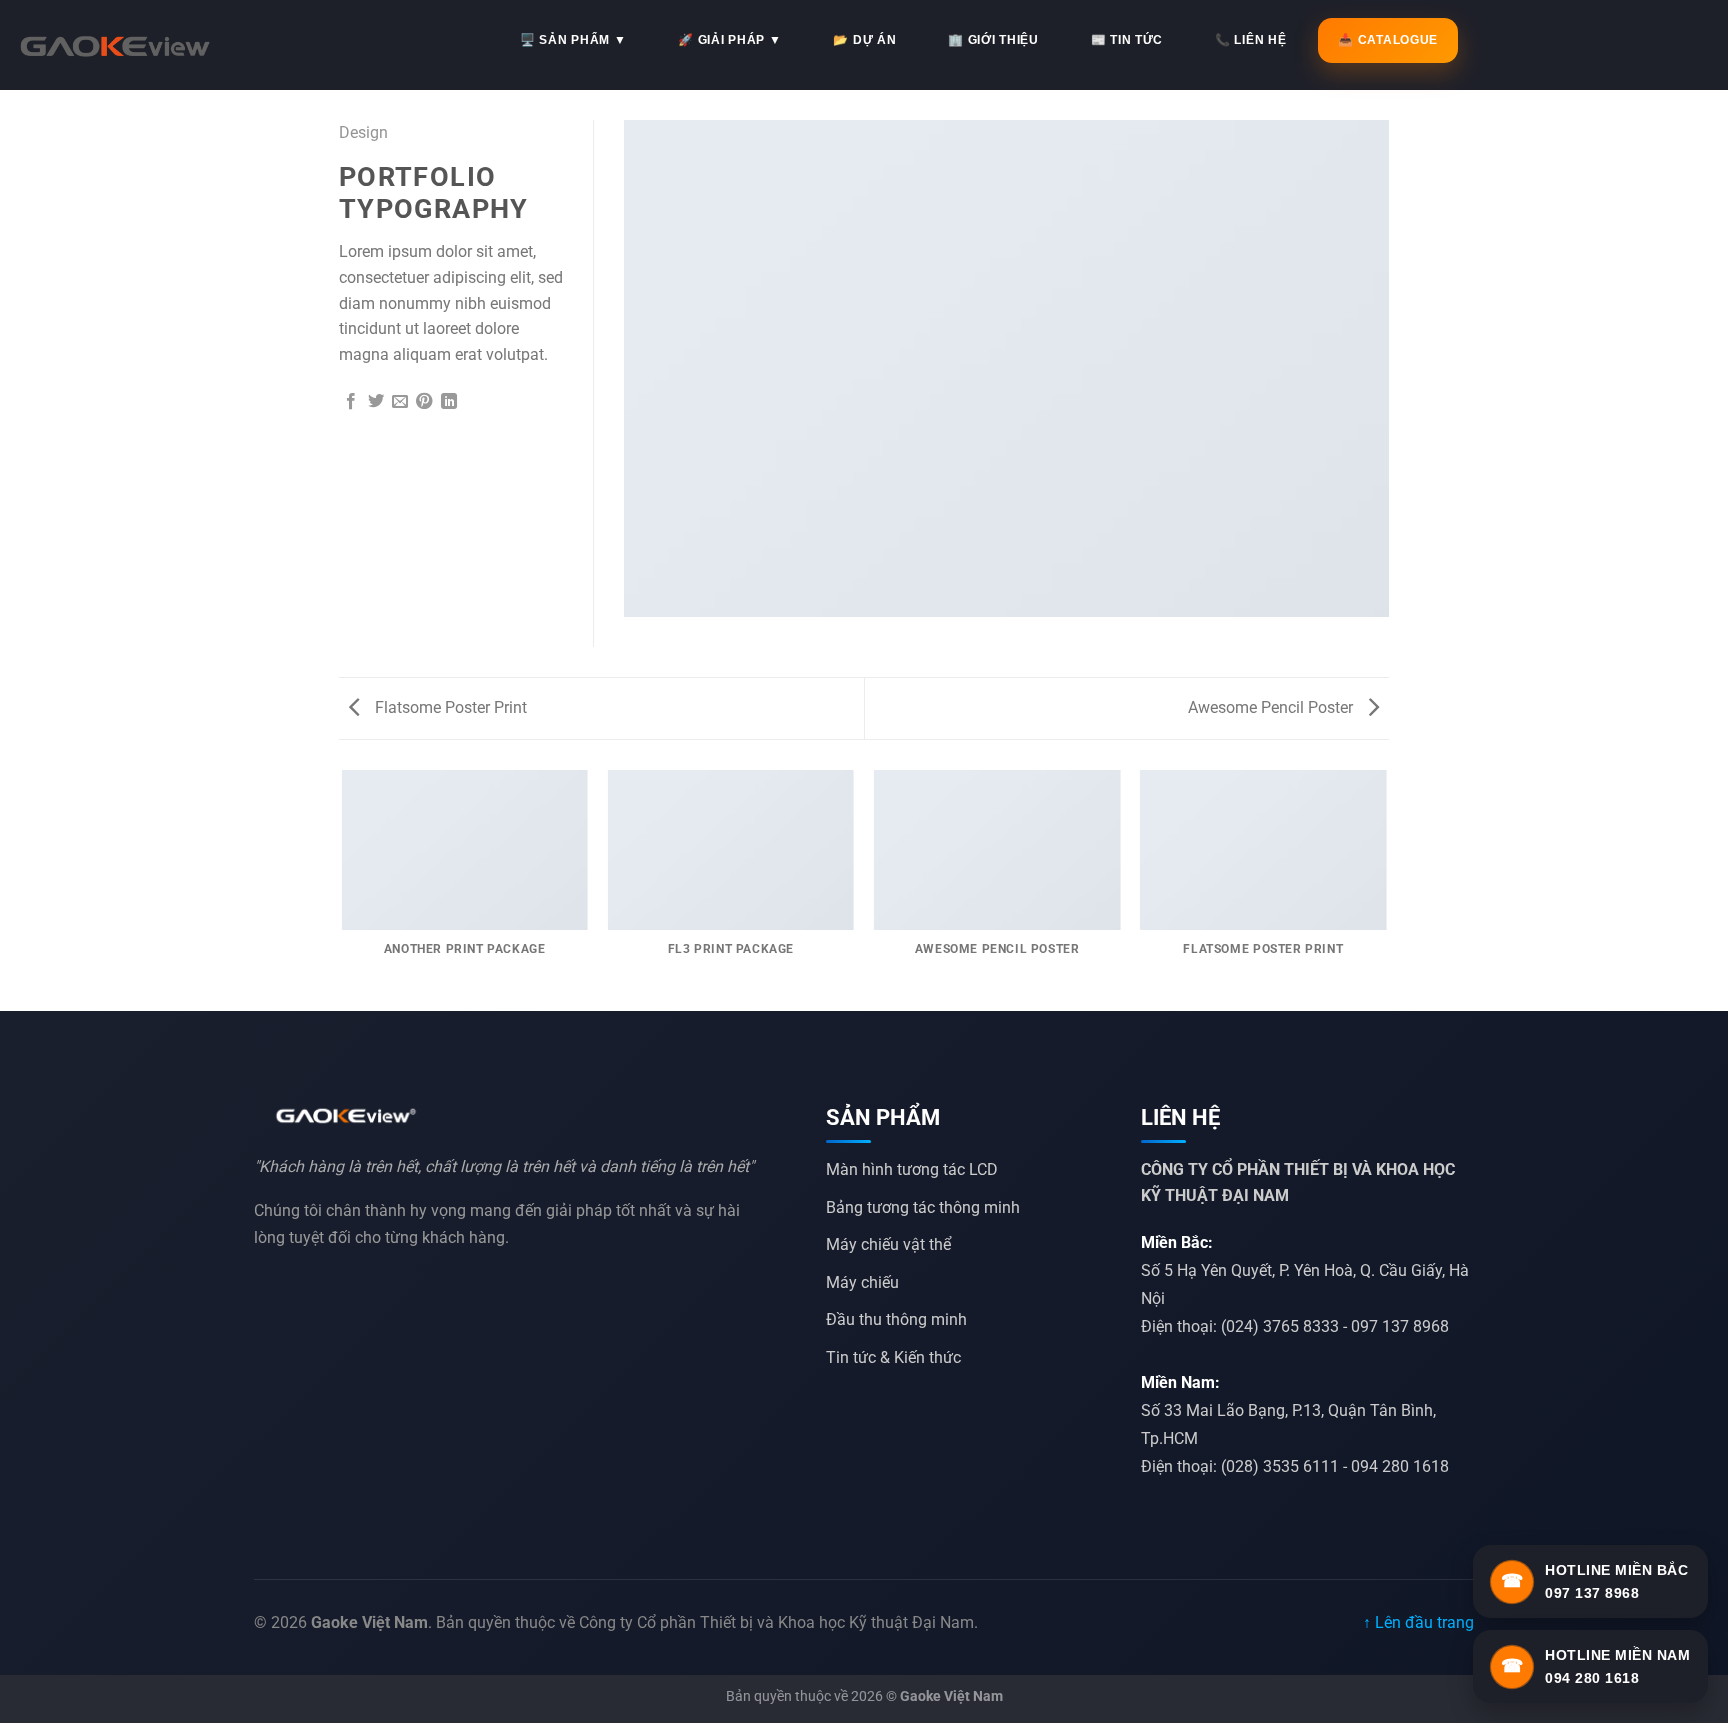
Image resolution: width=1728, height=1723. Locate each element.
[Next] (1386, 889)
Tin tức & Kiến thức (893, 1357)
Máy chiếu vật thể (888, 1244)
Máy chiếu (862, 1282)
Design (363, 132)
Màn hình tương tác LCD (912, 1169)
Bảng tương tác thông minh (923, 1207)
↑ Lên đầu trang (1418, 1622)
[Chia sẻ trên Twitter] (376, 402)
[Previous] (343, 889)
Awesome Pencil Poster (1272, 707)
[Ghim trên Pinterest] (424, 402)
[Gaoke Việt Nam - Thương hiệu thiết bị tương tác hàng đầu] (115, 45)
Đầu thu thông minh (896, 1319)
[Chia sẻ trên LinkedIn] (449, 402)
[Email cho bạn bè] (400, 402)
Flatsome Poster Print (449, 707)
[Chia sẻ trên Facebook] (351, 402)
